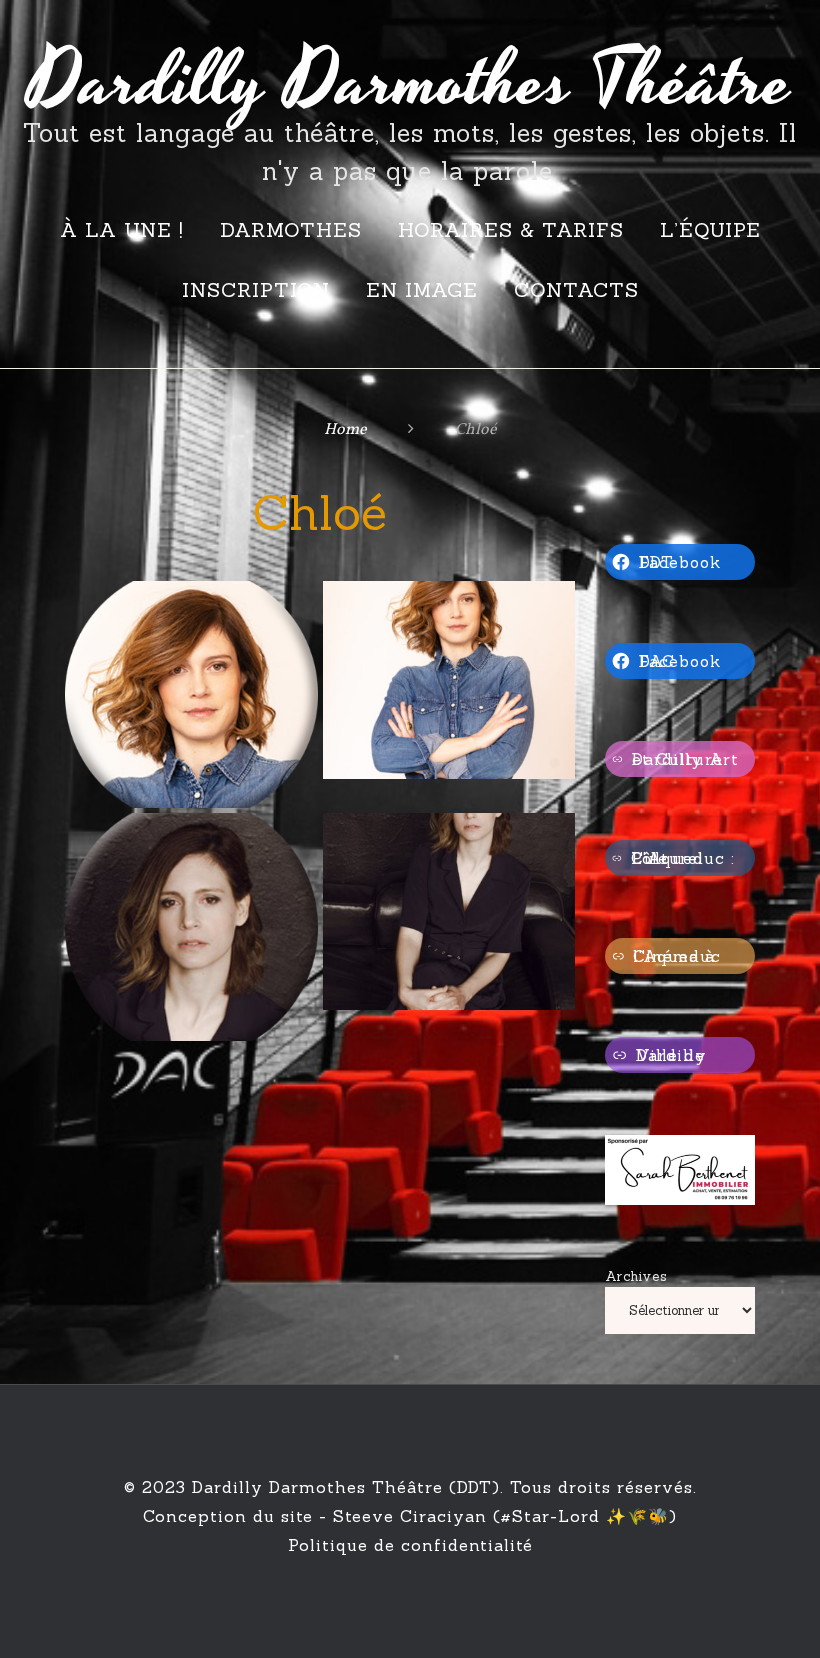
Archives (636, 1276)
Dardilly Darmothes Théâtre (410, 83)
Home (345, 430)
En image (422, 289)
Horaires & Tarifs (511, 229)
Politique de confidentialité (410, 1545)
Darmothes (291, 229)
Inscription (256, 289)
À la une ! (122, 229)
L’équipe (710, 229)
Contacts (576, 289)
